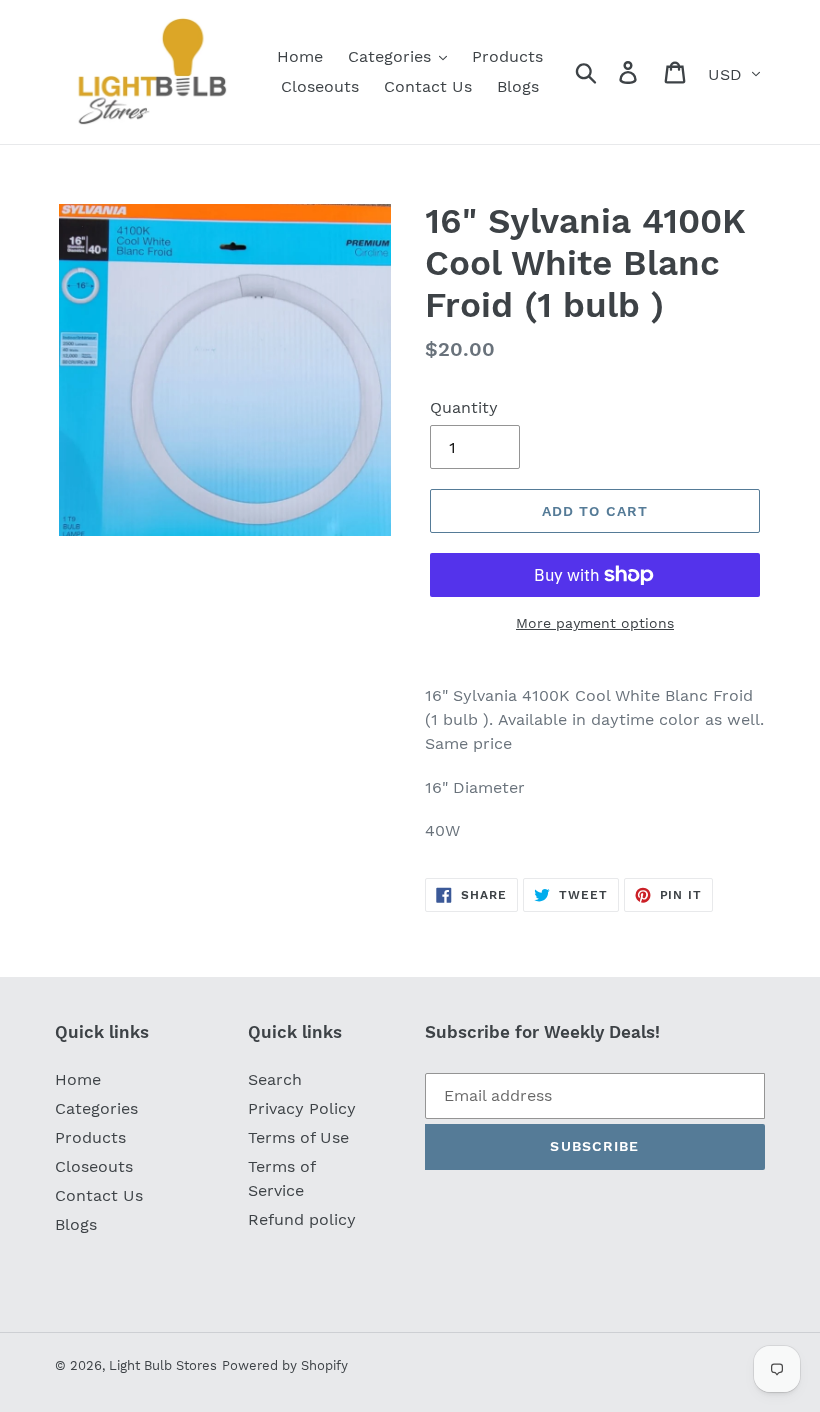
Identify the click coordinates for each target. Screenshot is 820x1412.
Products (90, 1137)
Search (275, 1079)
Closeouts (94, 1166)
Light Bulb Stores (163, 1365)
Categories (96, 1108)
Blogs (76, 1224)
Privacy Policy (302, 1108)
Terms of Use (298, 1137)
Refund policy (302, 1219)
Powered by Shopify (285, 1365)
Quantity (464, 407)
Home (78, 1079)
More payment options (595, 623)
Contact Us (99, 1195)
